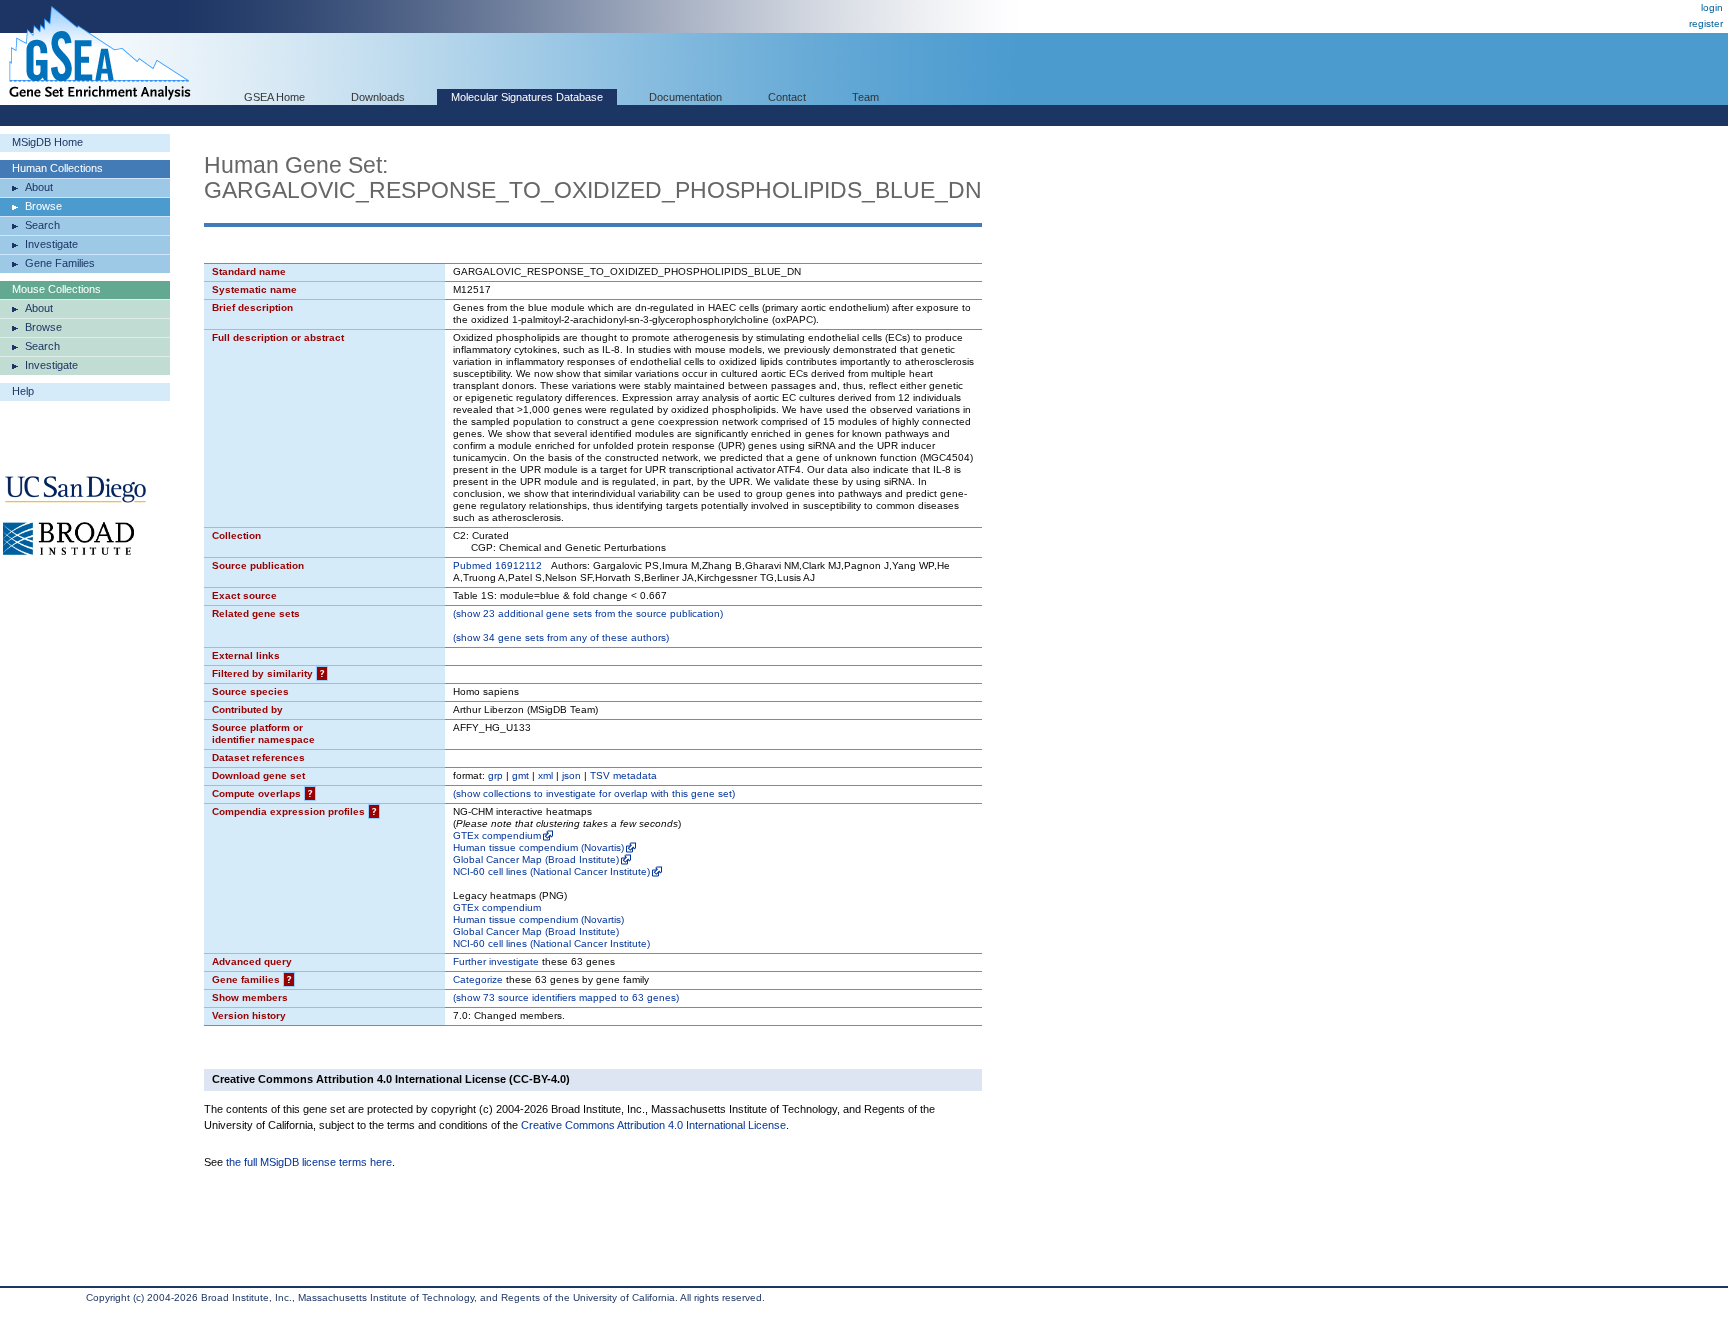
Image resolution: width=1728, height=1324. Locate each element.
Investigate (51, 244)
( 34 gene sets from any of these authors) (561, 637)
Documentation (685, 97)
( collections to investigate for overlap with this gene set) (594, 793)
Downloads (378, 97)
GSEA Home (274, 97)
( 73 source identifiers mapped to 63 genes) (566, 997)
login (1712, 7)
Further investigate (496, 961)
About (39, 187)
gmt (520, 775)
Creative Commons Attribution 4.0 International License (653, 1125)
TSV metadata (623, 775)
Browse (43, 206)
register (1706, 23)
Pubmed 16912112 (497, 565)
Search (42, 225)
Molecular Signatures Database (527, 97)
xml (545, 775)
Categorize (478, 979)
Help (23, 391)
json (571, 775)
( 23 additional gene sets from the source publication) (588, 613)
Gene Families (60, 263)
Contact (787, 97)
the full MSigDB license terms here (309, 1162)
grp (495, 775)
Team (865, 97)
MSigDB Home (47, 142)
